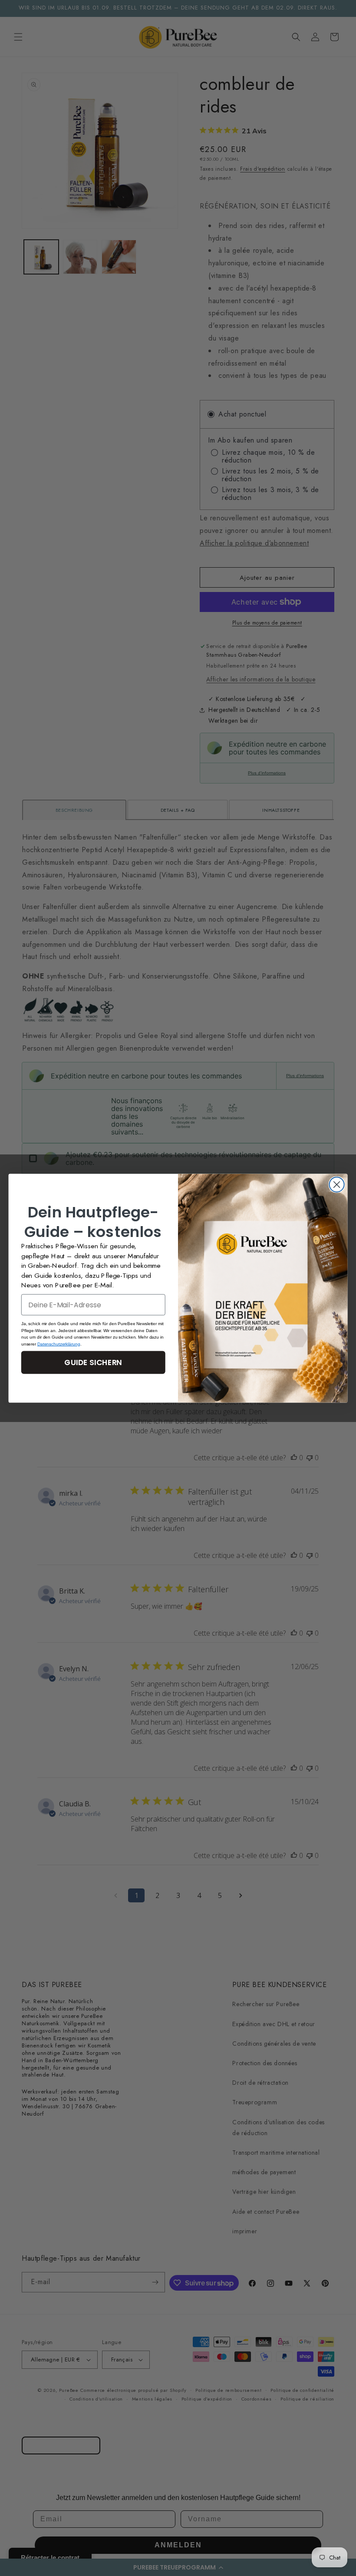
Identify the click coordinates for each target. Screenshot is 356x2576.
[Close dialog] (337, 1184)
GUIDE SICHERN (93, 1362)
